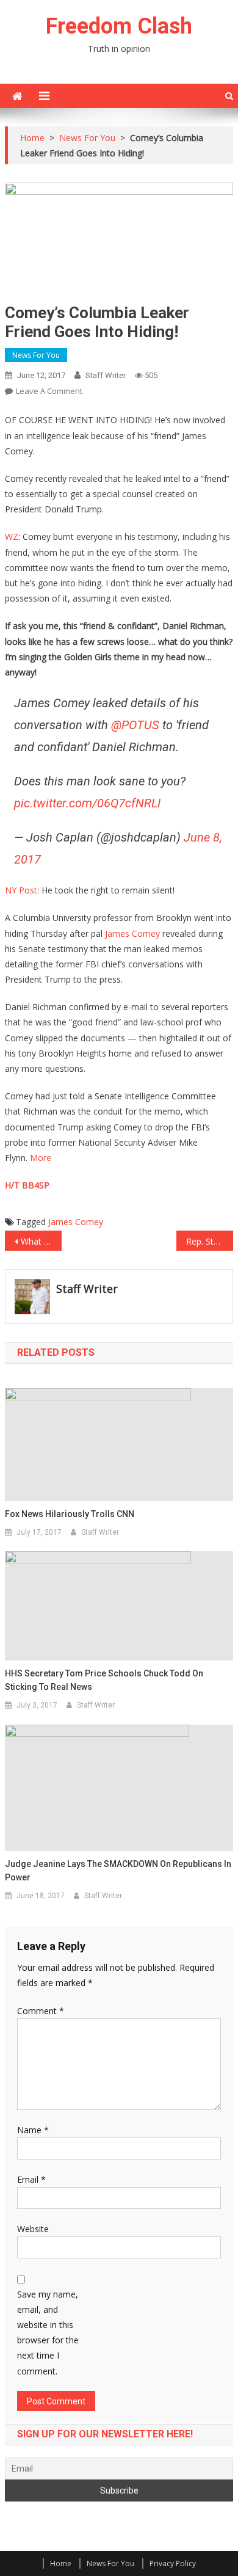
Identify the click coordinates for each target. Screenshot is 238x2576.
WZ (12, 537)
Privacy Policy (173, 2563)
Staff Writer (106, 375)
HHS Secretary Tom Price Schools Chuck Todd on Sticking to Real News (104, 1680)
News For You (36, 355)
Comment (41, 2011)
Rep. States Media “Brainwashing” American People (210, 1241)
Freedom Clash (119, 26)
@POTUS (135, 725)
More (41, 1158)
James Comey (132, 933)
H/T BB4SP (27, 1185)
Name (33, 2130)
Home (61, 2563)
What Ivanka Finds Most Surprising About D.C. (41, 1241)
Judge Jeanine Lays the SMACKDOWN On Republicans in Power (118, 1871)
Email (31, 2179)
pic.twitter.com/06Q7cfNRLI (87, 803)
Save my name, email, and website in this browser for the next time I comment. (48, 2333)
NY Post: (22, 890)
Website (33, 2229)
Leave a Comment (49, 391)
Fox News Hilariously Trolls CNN (70, 1514)
